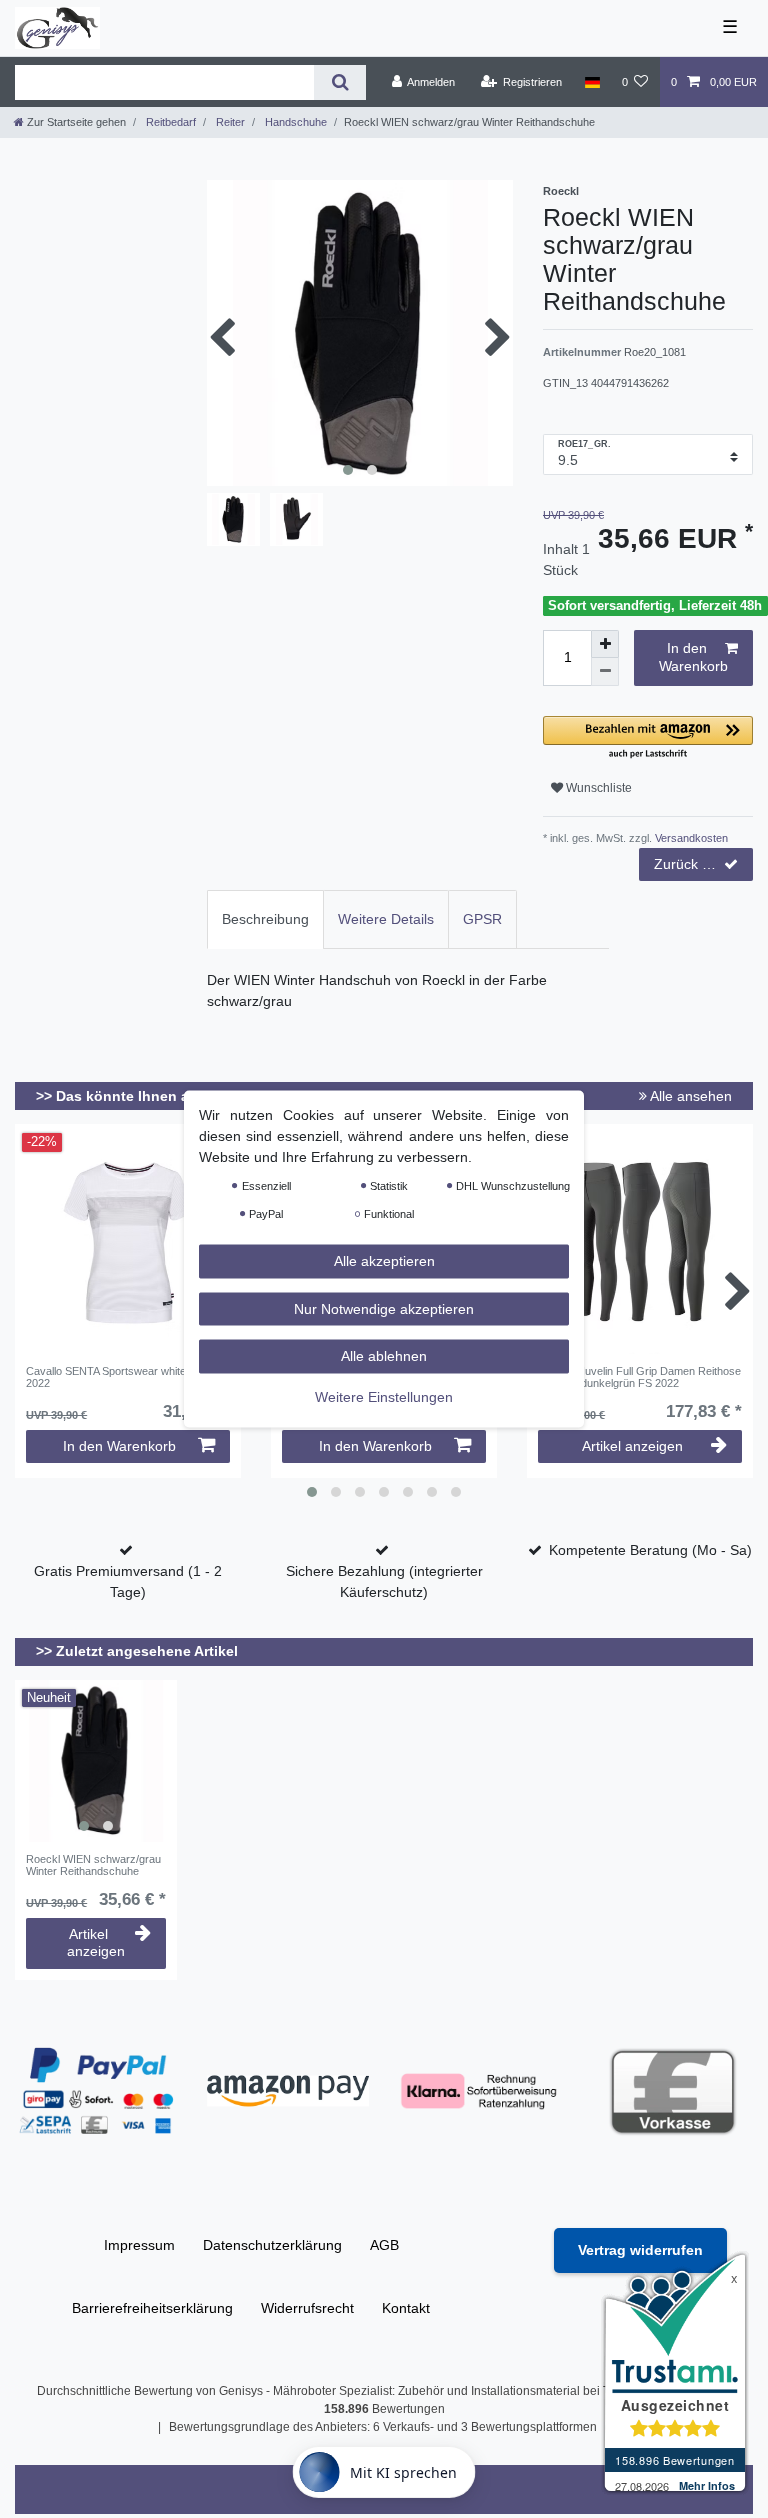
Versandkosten (690, 838)
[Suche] (339, 82)
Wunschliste (597, 788)
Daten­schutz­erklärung (272, 2245)
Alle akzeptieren (384, 1261)
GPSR (482, 919)
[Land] (591, 82)
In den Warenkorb (693, 657)
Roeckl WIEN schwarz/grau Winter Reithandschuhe (93, 1865)
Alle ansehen (689, 1096)
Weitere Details (386, 919)
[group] (96, 1761)
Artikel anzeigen (632, 1446)
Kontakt (406, 2308)
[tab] (265, 919)
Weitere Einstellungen (384, 1396)
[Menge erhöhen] (605, 644)
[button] (648, 738)
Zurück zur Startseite (703, 864)
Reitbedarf (169, 122)
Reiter (229, 122)
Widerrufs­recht (307, 2308)
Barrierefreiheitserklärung (152, 2308)
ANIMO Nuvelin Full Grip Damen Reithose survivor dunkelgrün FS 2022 (639, 1377)
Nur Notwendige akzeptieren (384, 1308)
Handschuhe (294, 122)
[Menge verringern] (605, 672)
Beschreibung (265, 919)
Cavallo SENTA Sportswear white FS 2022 (114, 1377)
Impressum (139, 2245)
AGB (384, 2245)
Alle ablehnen (384, 1356)
